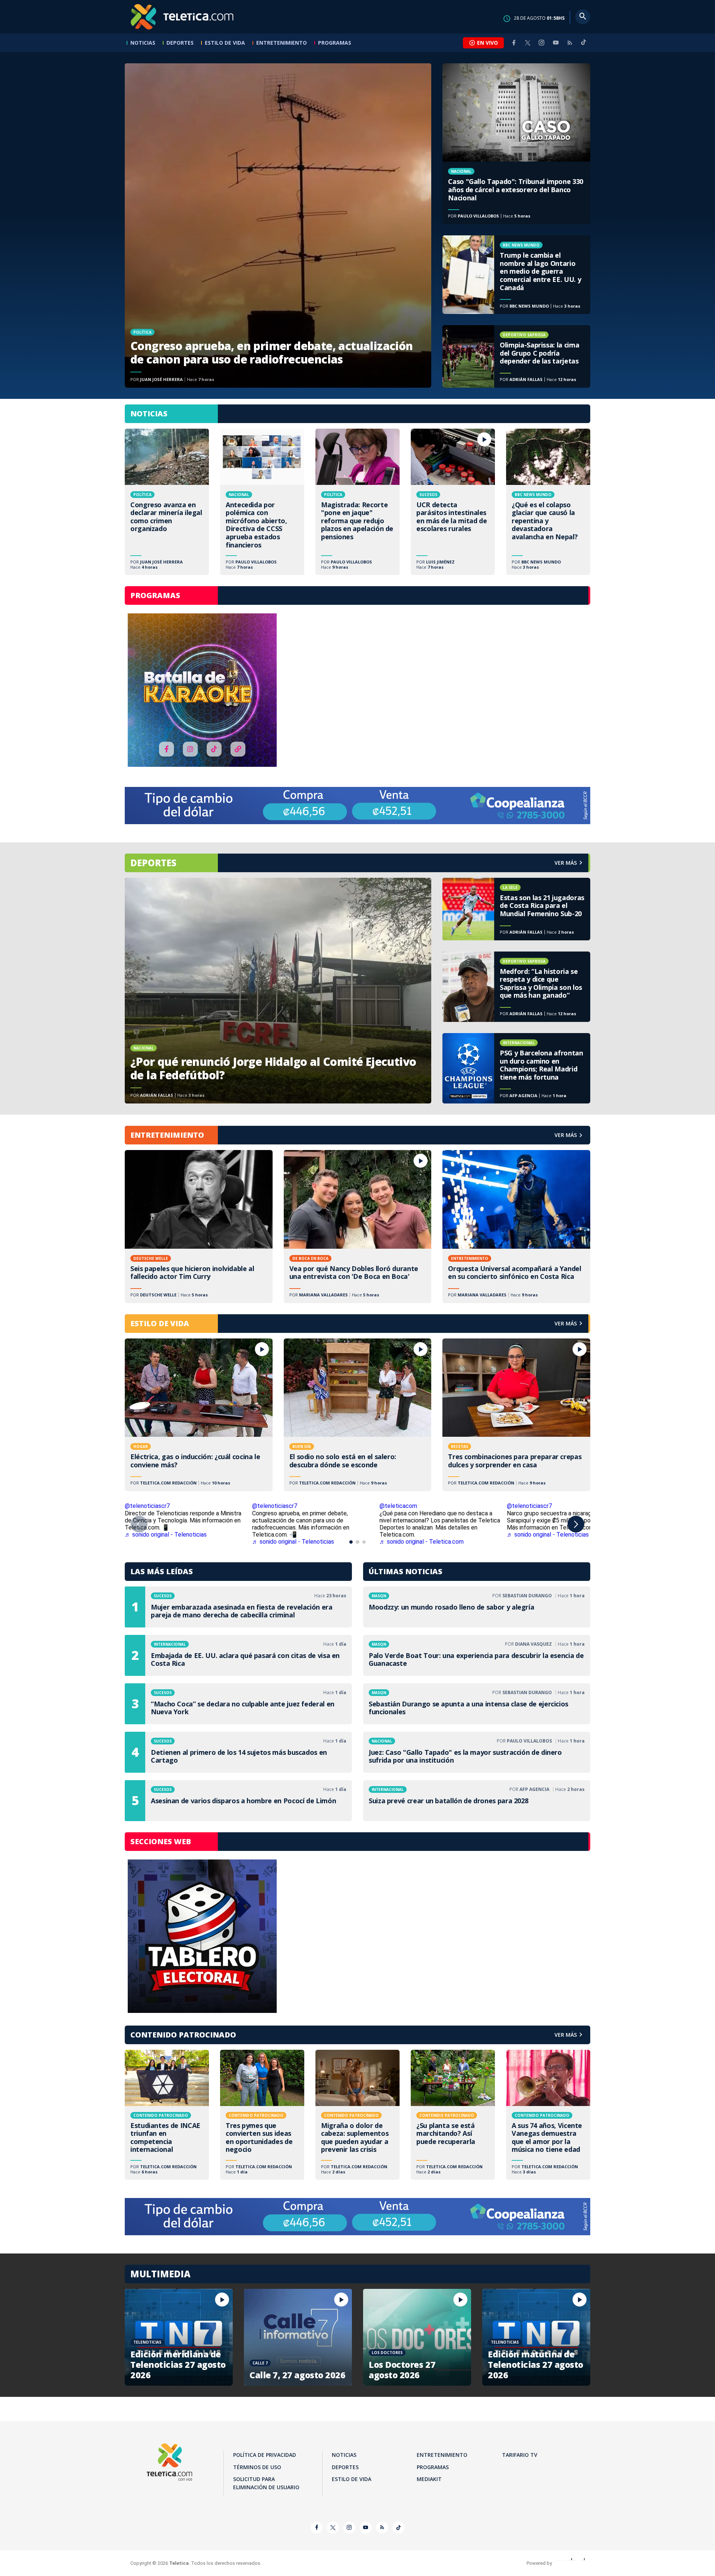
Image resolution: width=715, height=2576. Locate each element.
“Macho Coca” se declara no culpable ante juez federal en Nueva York (238, 1704)
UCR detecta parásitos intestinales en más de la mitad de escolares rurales (453, 502)
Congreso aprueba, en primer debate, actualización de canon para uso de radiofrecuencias (278, 225)
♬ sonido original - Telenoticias (166, 1535)
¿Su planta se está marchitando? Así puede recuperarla (453, 2115)
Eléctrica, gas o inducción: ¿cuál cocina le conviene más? (199, 1415)
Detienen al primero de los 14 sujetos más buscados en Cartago (238, 1752)
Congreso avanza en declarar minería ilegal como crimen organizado (167, 502)
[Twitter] (528, 43)
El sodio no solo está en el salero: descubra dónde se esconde (358, 1415)
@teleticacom (398, 1506)
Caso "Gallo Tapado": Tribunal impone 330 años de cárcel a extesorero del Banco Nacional (516, 144)
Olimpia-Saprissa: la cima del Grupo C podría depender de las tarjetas (516, 356)
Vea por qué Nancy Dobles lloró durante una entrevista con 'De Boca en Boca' (358, 1227)
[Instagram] (541, 43)
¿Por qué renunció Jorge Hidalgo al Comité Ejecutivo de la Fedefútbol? (278, 991)
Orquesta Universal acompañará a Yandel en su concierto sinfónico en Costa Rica (516, 1227)
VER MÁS (566, 1135)
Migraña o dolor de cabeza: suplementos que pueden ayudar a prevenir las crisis (357, 2115)
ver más (566, 863)
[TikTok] (584, 45)
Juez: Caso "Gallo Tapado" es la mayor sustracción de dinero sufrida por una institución (477, 1752)
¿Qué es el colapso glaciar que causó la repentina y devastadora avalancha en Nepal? (548, 502)
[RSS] (570, 43)
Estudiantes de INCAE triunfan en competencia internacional (167, 2115)
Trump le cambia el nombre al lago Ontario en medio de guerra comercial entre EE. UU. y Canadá (516, 275)
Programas (335, 43)
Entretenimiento (282, 43)
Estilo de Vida (225, 43)
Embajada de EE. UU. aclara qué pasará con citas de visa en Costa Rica (238, 1655)
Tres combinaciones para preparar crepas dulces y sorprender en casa (516, 1415)
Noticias (143, 43)
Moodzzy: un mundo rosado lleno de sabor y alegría (477, 1607)
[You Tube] (556, 43)
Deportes (180, 43)
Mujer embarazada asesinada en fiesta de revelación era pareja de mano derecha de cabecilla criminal (238, 1607)
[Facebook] (514, 43)
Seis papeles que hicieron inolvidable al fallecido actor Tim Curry (199, 1227)
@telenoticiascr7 (147, 1506)
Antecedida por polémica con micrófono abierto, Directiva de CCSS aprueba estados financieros (262, 502)
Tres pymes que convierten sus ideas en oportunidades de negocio (262, 2115)
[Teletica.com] (182, 17)
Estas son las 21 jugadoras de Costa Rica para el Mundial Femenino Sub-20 (516, 909)
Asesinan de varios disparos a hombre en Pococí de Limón (238, 1801)
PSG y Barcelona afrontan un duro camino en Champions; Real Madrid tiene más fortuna (516, 1068)
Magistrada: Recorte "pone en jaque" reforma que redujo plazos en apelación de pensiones (357, 502)
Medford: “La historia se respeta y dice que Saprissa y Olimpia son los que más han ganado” (516, 987)
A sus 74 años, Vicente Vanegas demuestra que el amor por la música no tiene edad (548, 2115)
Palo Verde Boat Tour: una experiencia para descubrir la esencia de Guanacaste (477, 1655)
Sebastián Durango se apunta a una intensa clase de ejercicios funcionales (477, 1704)
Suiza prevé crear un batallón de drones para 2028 (477, 1801)
